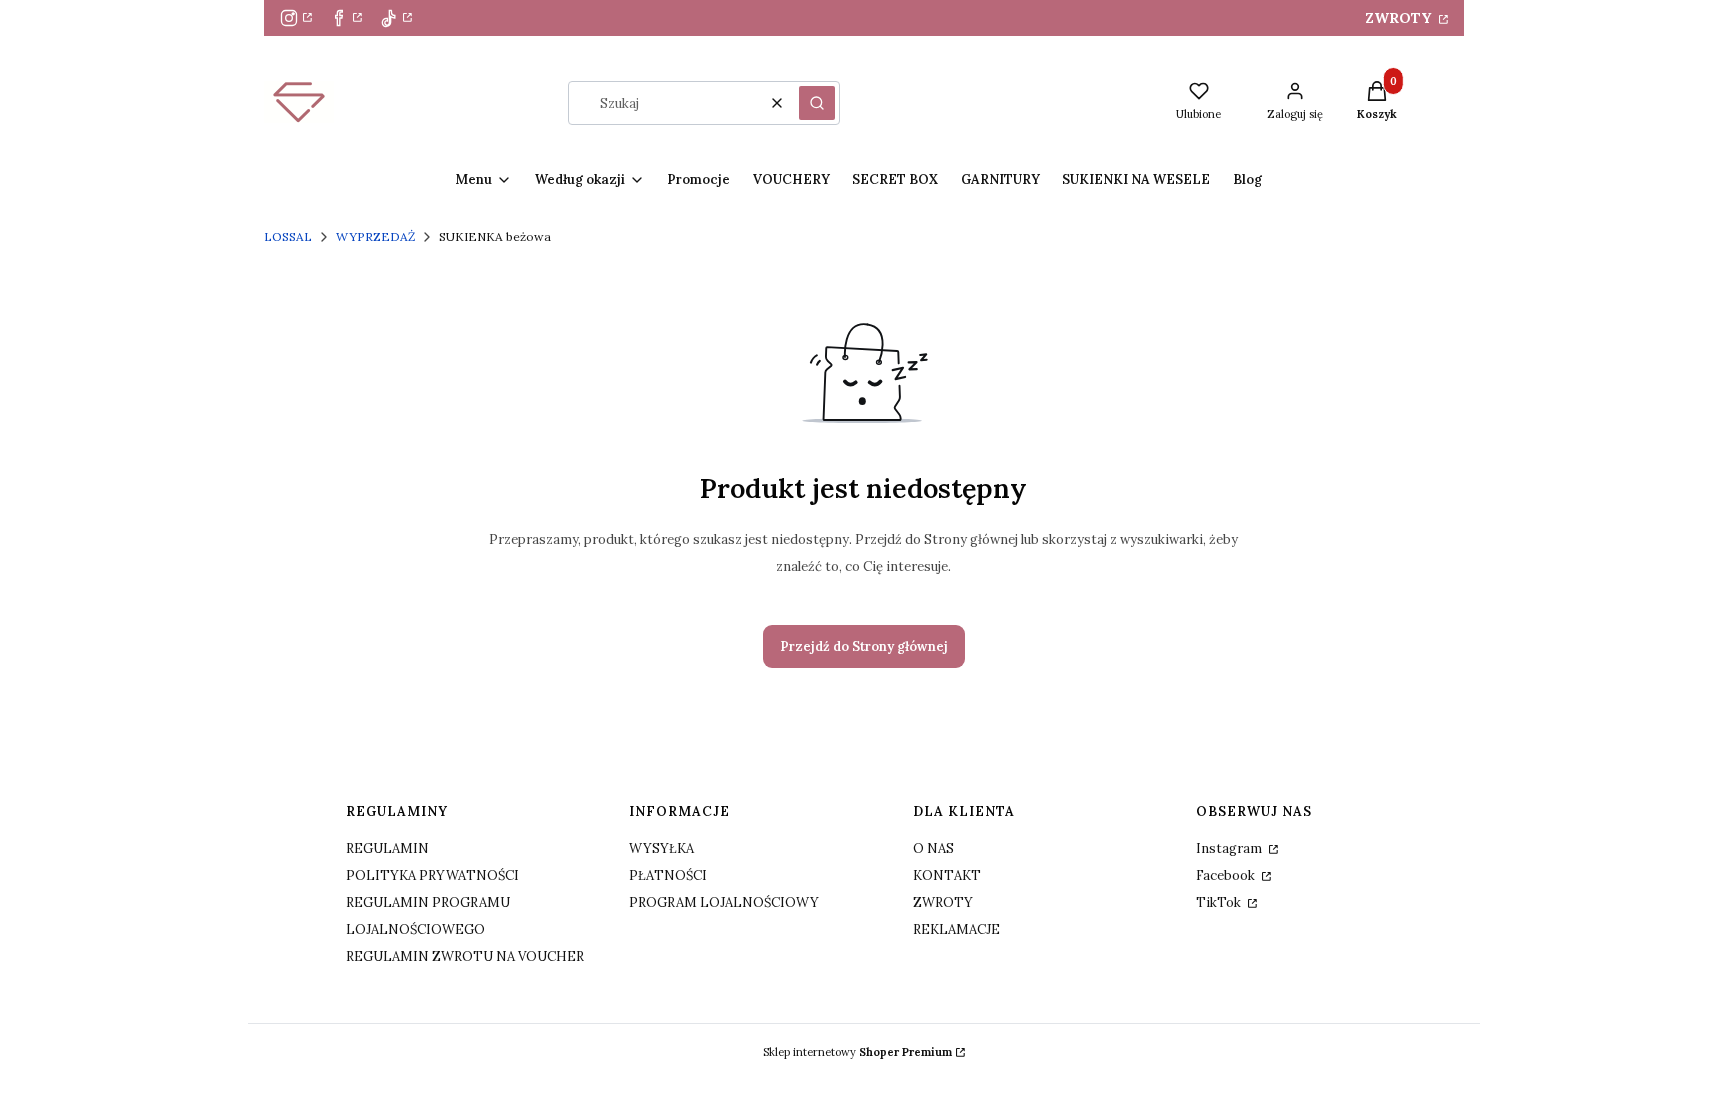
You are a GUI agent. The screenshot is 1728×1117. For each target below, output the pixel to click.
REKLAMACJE (956, 929)
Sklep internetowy (857, 1052)
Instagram (1230, 848)
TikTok (1220, 902)
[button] (817, 103)
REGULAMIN (387, 848)
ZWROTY (1400, 18)
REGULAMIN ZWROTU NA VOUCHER (465, 956)
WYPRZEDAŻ (375, 236)
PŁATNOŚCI (668, 875)
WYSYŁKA (661, 848)
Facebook (1227, 875)
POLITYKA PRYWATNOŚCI (432, 875)
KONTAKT (947, 875)
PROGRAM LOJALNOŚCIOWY (724, 902)
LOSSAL (288, 236)
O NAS (933, 848)
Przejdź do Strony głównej (864, 646)
